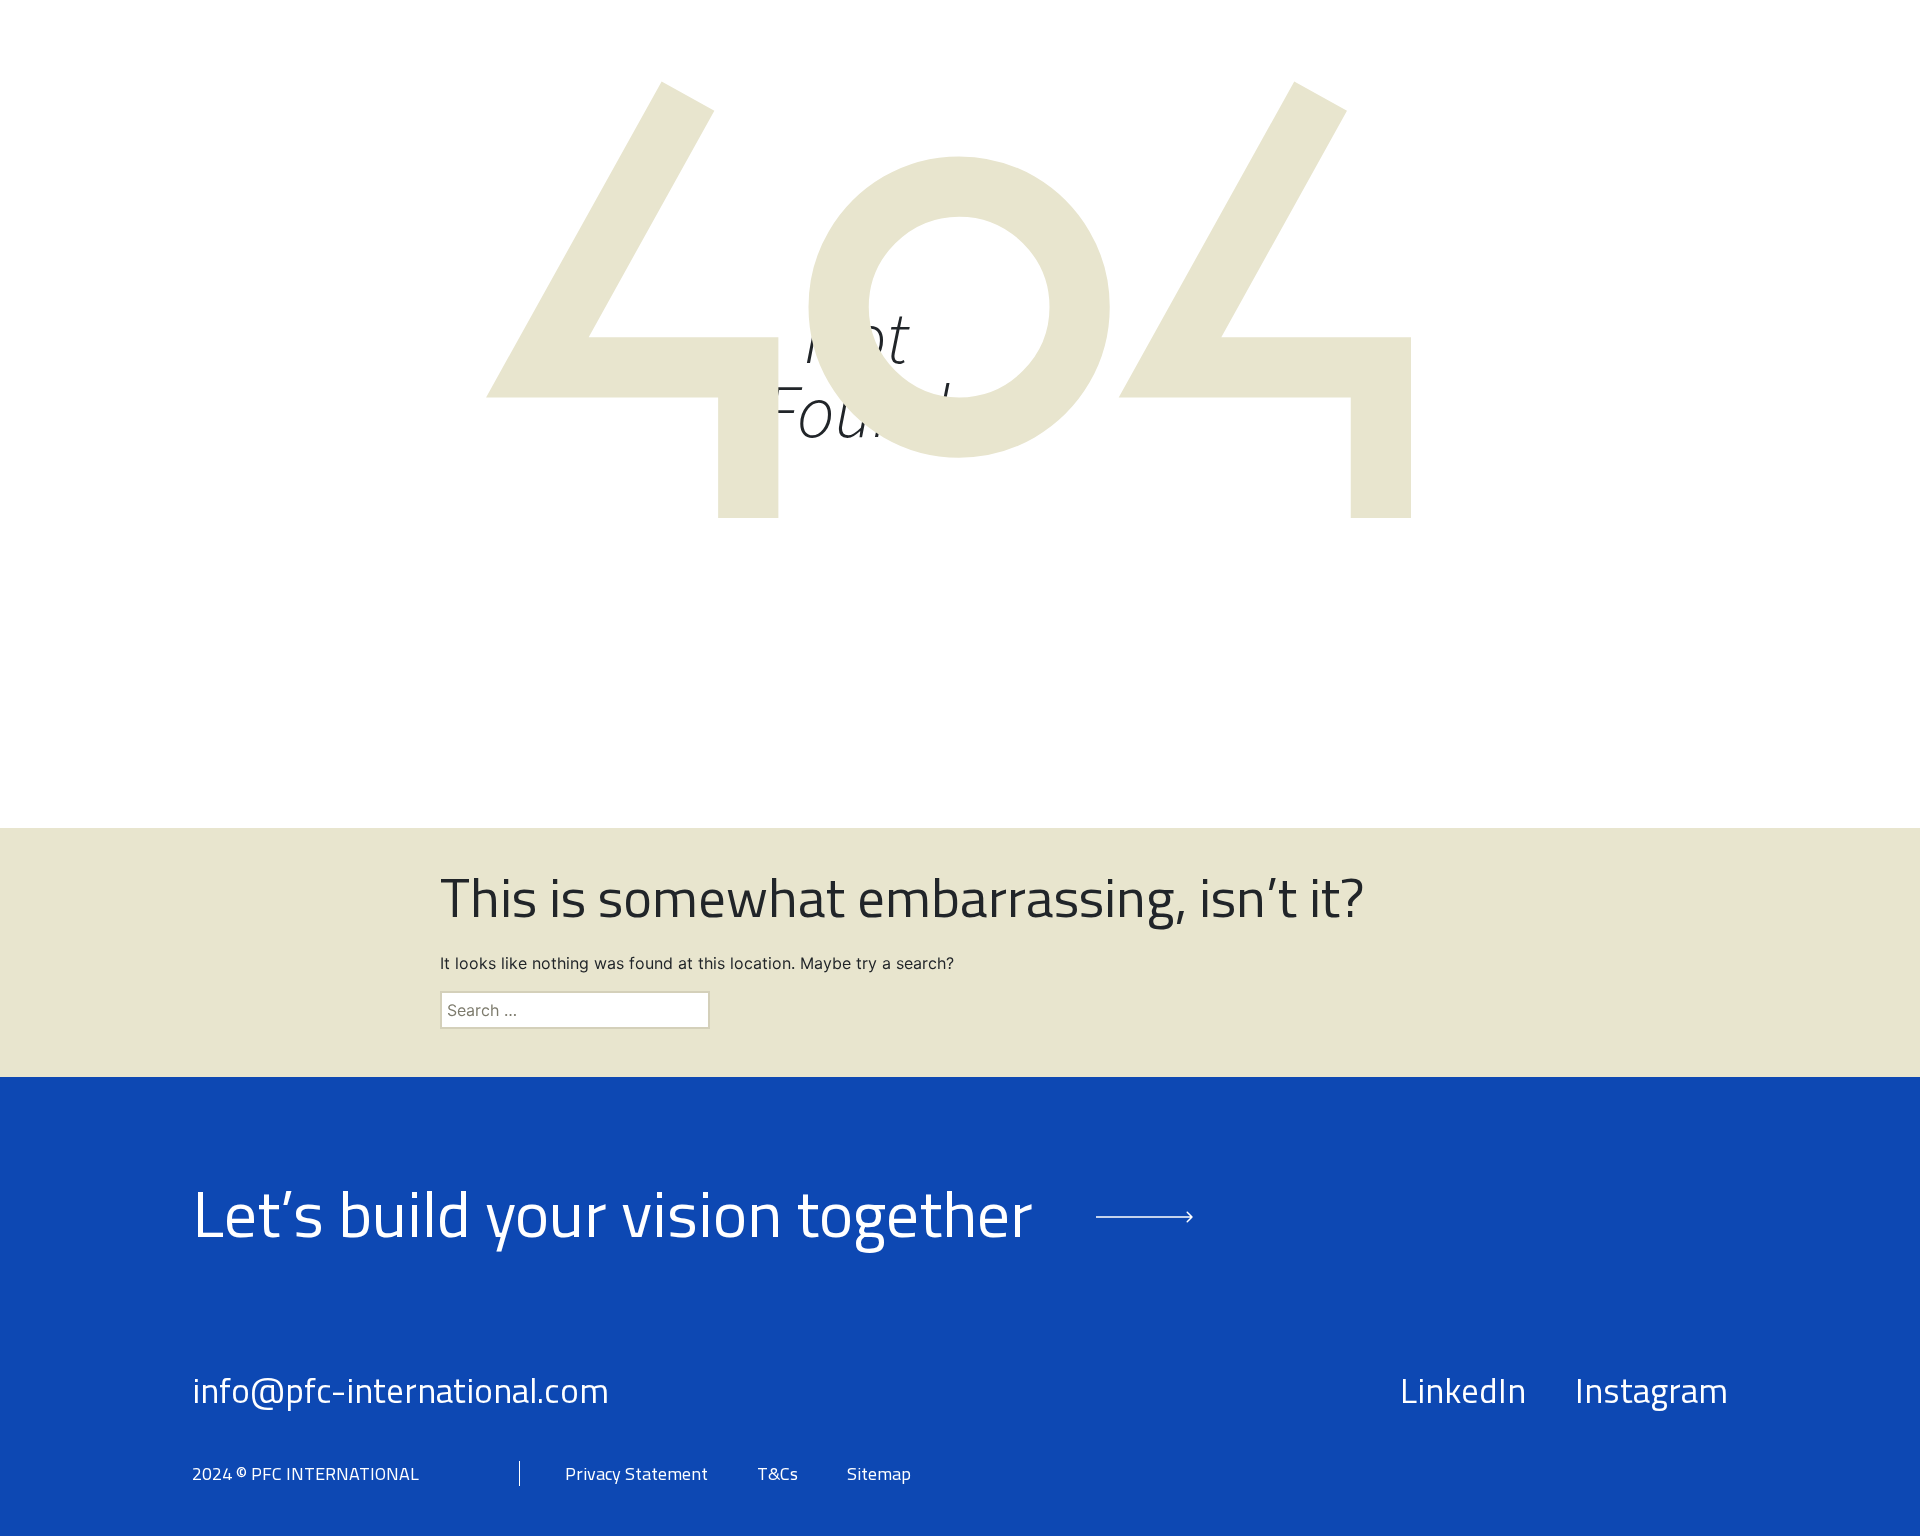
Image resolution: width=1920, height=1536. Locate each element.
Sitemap (879, 1473)
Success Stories (1409, 79)
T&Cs (777, 1473)
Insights (1598, 79)
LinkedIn (1463, 1390)
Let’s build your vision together (612, 1212)
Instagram (1651, 1390)
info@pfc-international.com (400, 1390)
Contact (1748, 79)
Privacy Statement (636, 1473)
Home (745, 79)
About (868, 79)
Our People (1021, 79)
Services (1195, 79)
